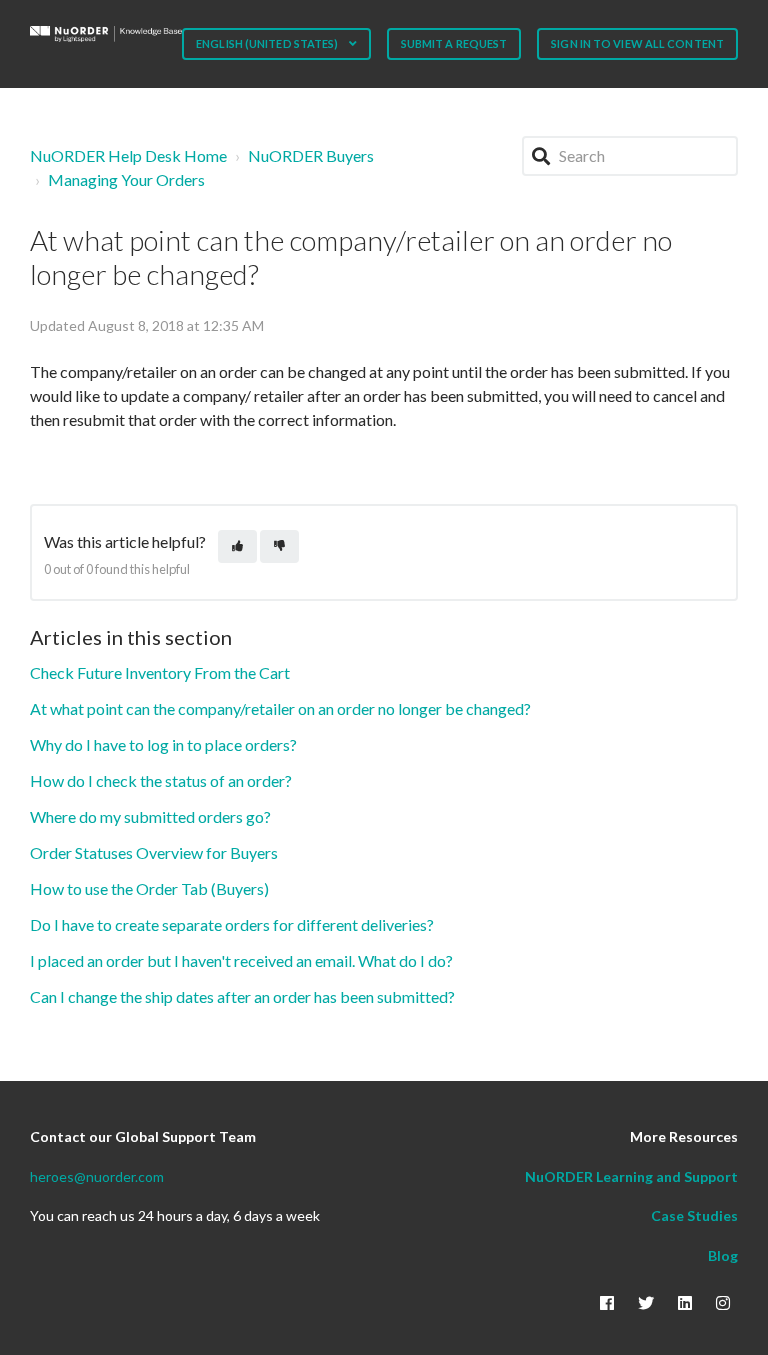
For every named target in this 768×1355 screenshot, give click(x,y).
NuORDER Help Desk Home (128, 155)
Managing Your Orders (126, 179)
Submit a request (454, 43)
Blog (723, 1255)
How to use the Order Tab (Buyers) (149, 888)
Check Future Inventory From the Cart (160, 672)
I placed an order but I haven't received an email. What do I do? (241, 960)
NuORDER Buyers (311, 155)
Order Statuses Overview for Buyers (154, 852)
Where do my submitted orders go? (150, 816)
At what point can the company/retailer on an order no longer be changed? (280, 708)
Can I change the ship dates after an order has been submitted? (242, 996)
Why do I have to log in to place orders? (163, 744)
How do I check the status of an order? (161, 780)
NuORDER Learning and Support (631, 1176)
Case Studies (694, 1215)
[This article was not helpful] (279, 546)
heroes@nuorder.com (97, 1176)
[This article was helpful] (237, 546)
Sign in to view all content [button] (637, 43)
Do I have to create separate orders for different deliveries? (232, 924)
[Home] (106, 34)
